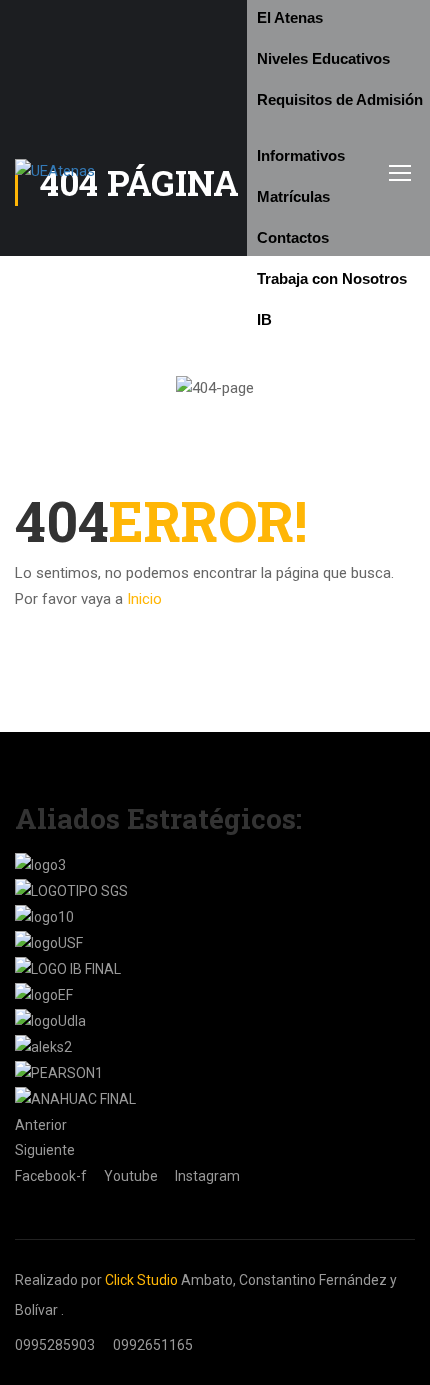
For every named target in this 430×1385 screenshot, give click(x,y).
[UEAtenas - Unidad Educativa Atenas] (131, 172)
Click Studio (141, 1280)
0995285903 (55, 1345)
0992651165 (153, 1345)
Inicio (144, 599)
